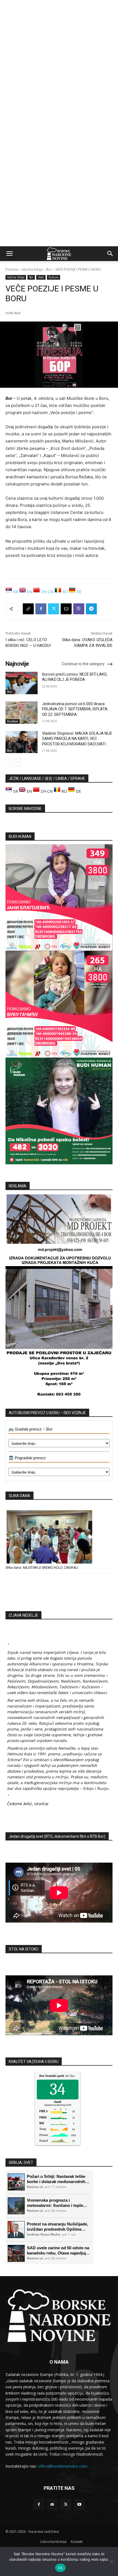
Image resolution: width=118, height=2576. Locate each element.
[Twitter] (54, 609)
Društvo (13, 721)
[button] (9, 254)
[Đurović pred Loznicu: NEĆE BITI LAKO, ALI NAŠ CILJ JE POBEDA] (22, 683)
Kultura (54, 277)
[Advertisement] (59, 62)
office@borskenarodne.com (63, 2466)
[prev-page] (9, 762)
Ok (60, 2568)
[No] (111, 2561)
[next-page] (18, 762)
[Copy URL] (28, 609)
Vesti (41, 277)
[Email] (66, 609)
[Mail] (52, 2504)
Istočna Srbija (32, 269)
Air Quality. (60, 2076)
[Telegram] (91, 609)
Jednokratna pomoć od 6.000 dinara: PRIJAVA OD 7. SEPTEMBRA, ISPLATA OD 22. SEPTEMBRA (75, 709)
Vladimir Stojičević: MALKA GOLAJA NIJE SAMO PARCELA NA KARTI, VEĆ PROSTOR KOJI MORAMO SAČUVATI (77, 739)
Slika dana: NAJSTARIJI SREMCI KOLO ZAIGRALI (42, 1568)
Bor (49, 269)
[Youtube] (79, 2504)
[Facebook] (41, 609)
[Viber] (79, 609)
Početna (12, 269)
